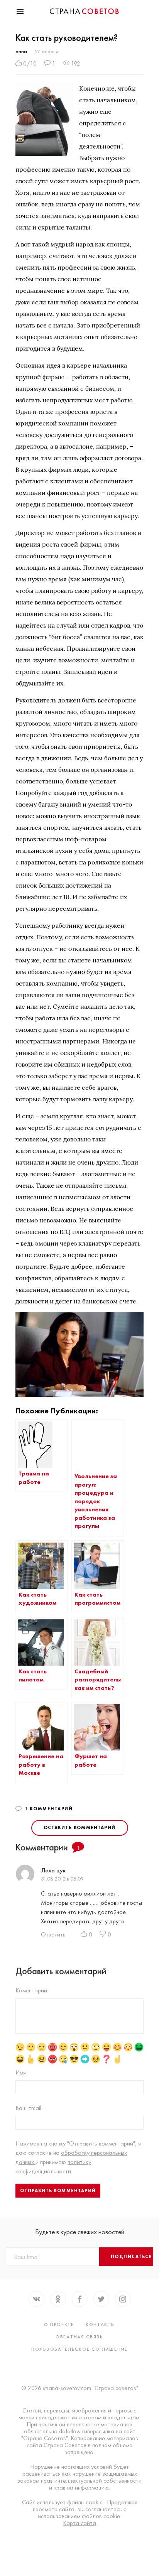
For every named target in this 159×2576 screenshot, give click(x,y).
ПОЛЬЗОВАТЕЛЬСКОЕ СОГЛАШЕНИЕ (79, 2349)
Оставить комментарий (80, 1828)
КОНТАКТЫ (101, 2324)
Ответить (53, 1934)
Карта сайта (79, 2523)
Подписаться (132, 2257)
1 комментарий (49, 1809)
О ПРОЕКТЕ (59, 2324)
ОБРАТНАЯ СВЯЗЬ (79, 2337)
